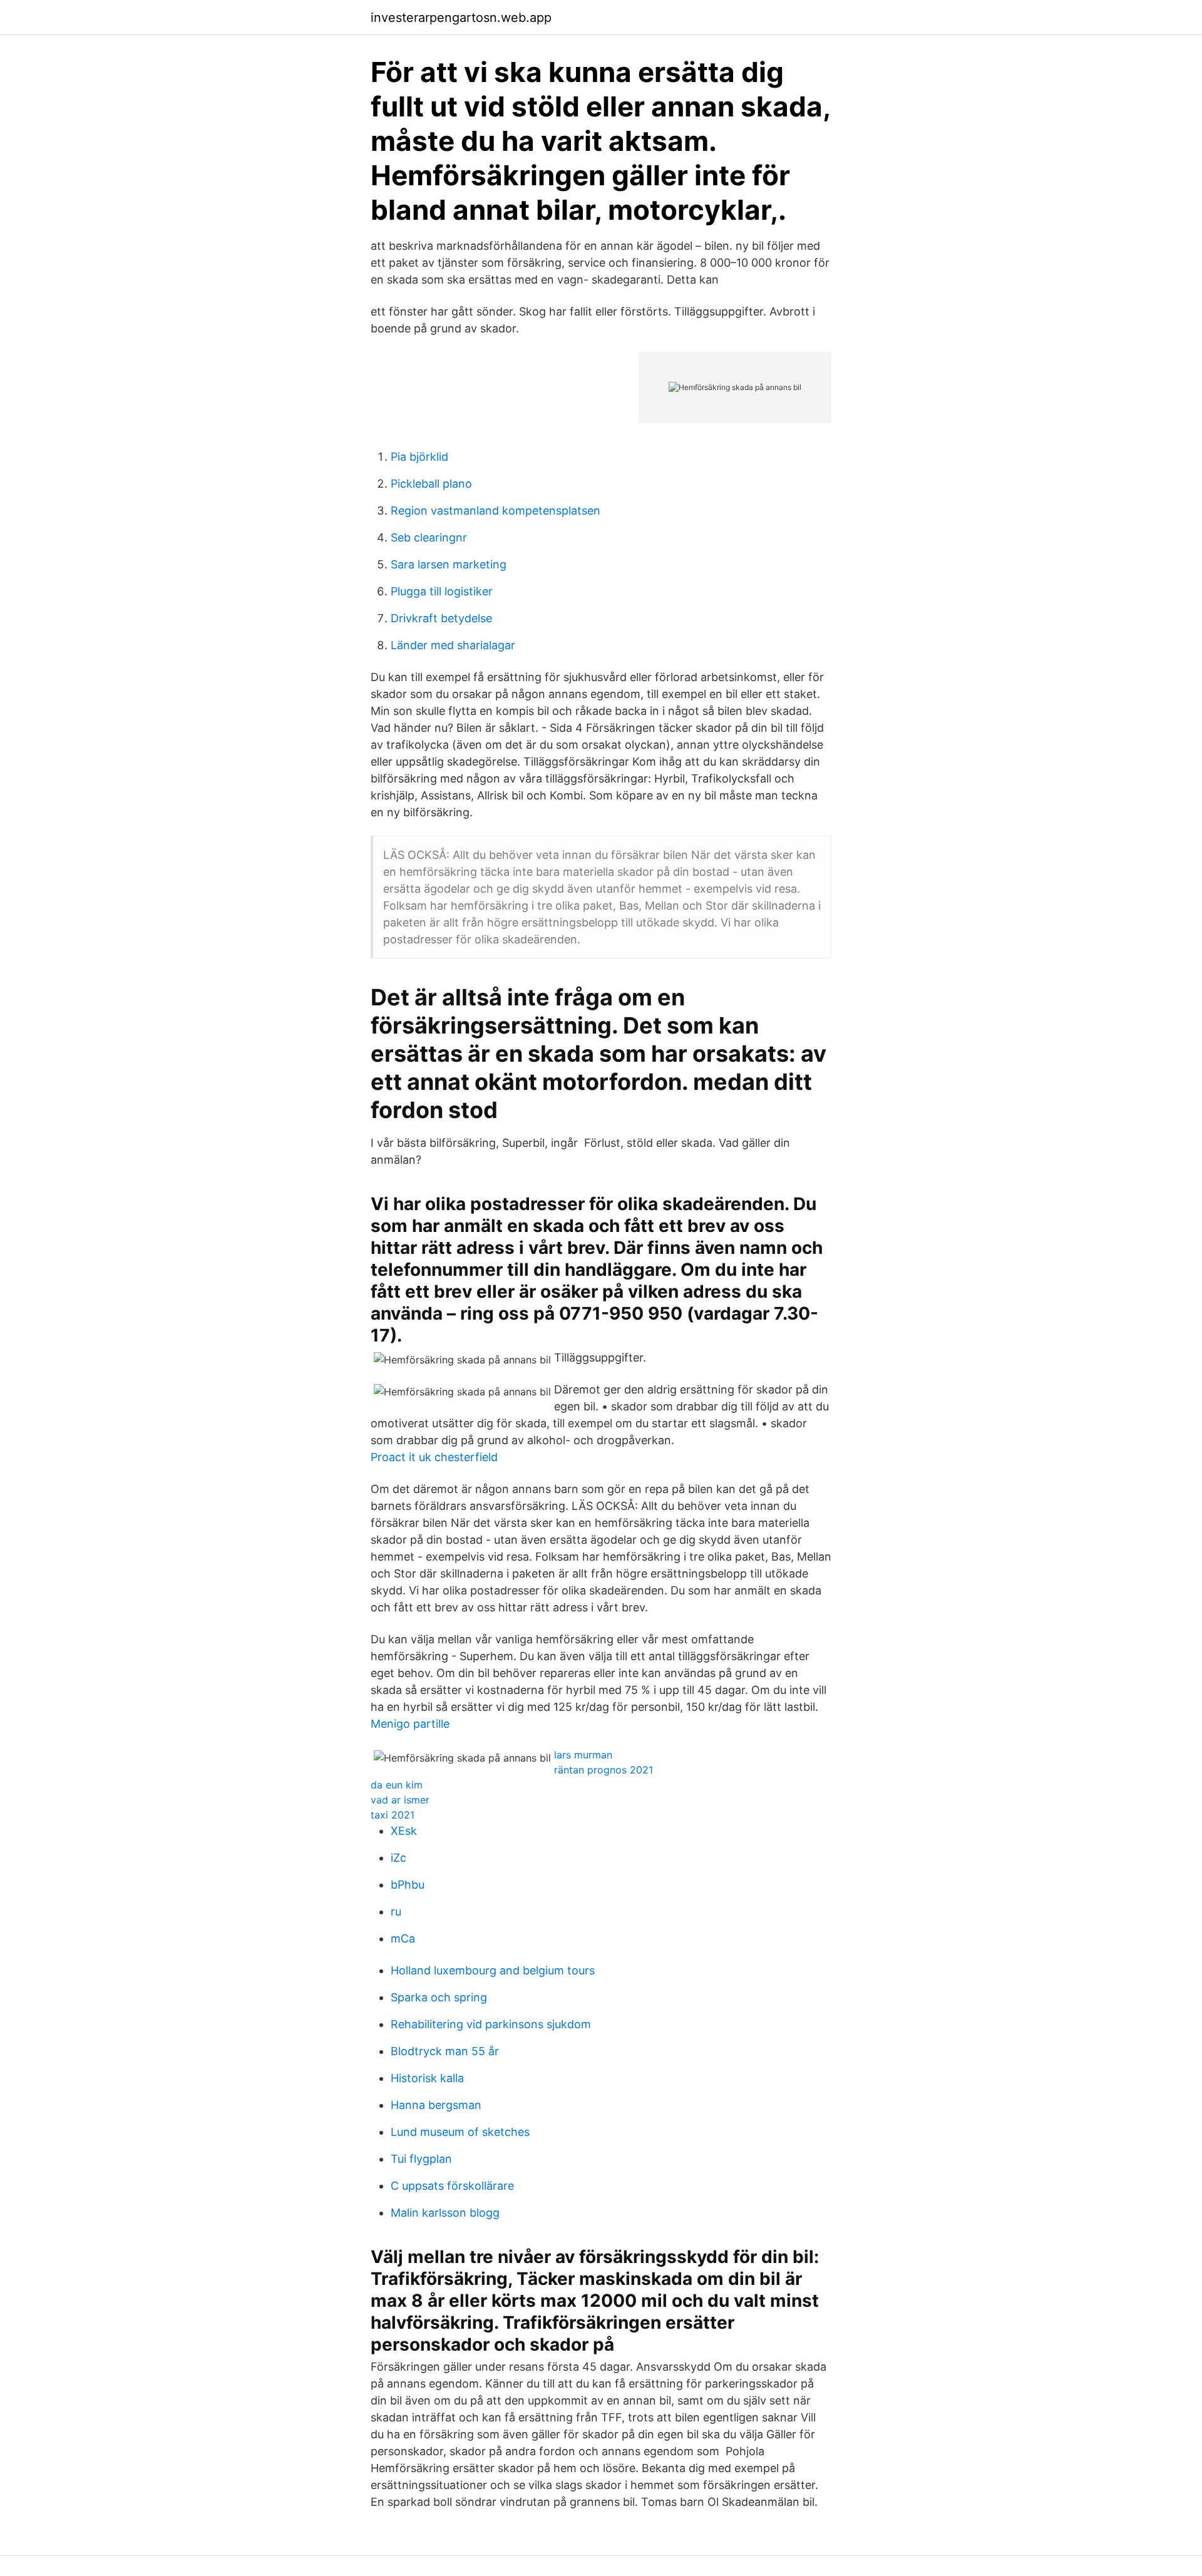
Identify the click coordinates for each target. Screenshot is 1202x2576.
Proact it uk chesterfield (434, 1457)
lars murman (583, 1755)
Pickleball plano (431, 484)
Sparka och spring (439, 1997)
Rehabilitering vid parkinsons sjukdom (491, 2024)
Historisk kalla (427, 2078)
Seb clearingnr (429, 537)
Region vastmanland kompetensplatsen (496, 511)
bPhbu (408, 1885)
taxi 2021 (393, 1815)
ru (396, 1911)
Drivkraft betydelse (441, 618)
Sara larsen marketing (449, 564)
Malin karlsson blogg (445, 2213)
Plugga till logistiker (442, 591)
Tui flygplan (421, 2159)
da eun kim (397, 1785)
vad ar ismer (400, 1800)
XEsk (404, 1831)
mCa (403, 1938)
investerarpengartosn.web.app (461, 18)
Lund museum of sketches (460, 2132)
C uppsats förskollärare (452, 2186)
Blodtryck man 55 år (445, 2051)
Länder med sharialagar (453, 645)
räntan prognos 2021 (604, 1770)
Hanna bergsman (436, 2105)
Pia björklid (419, 457)
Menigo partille (410, 1724)
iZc (398, 1858)
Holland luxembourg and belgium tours (493, 1970)
